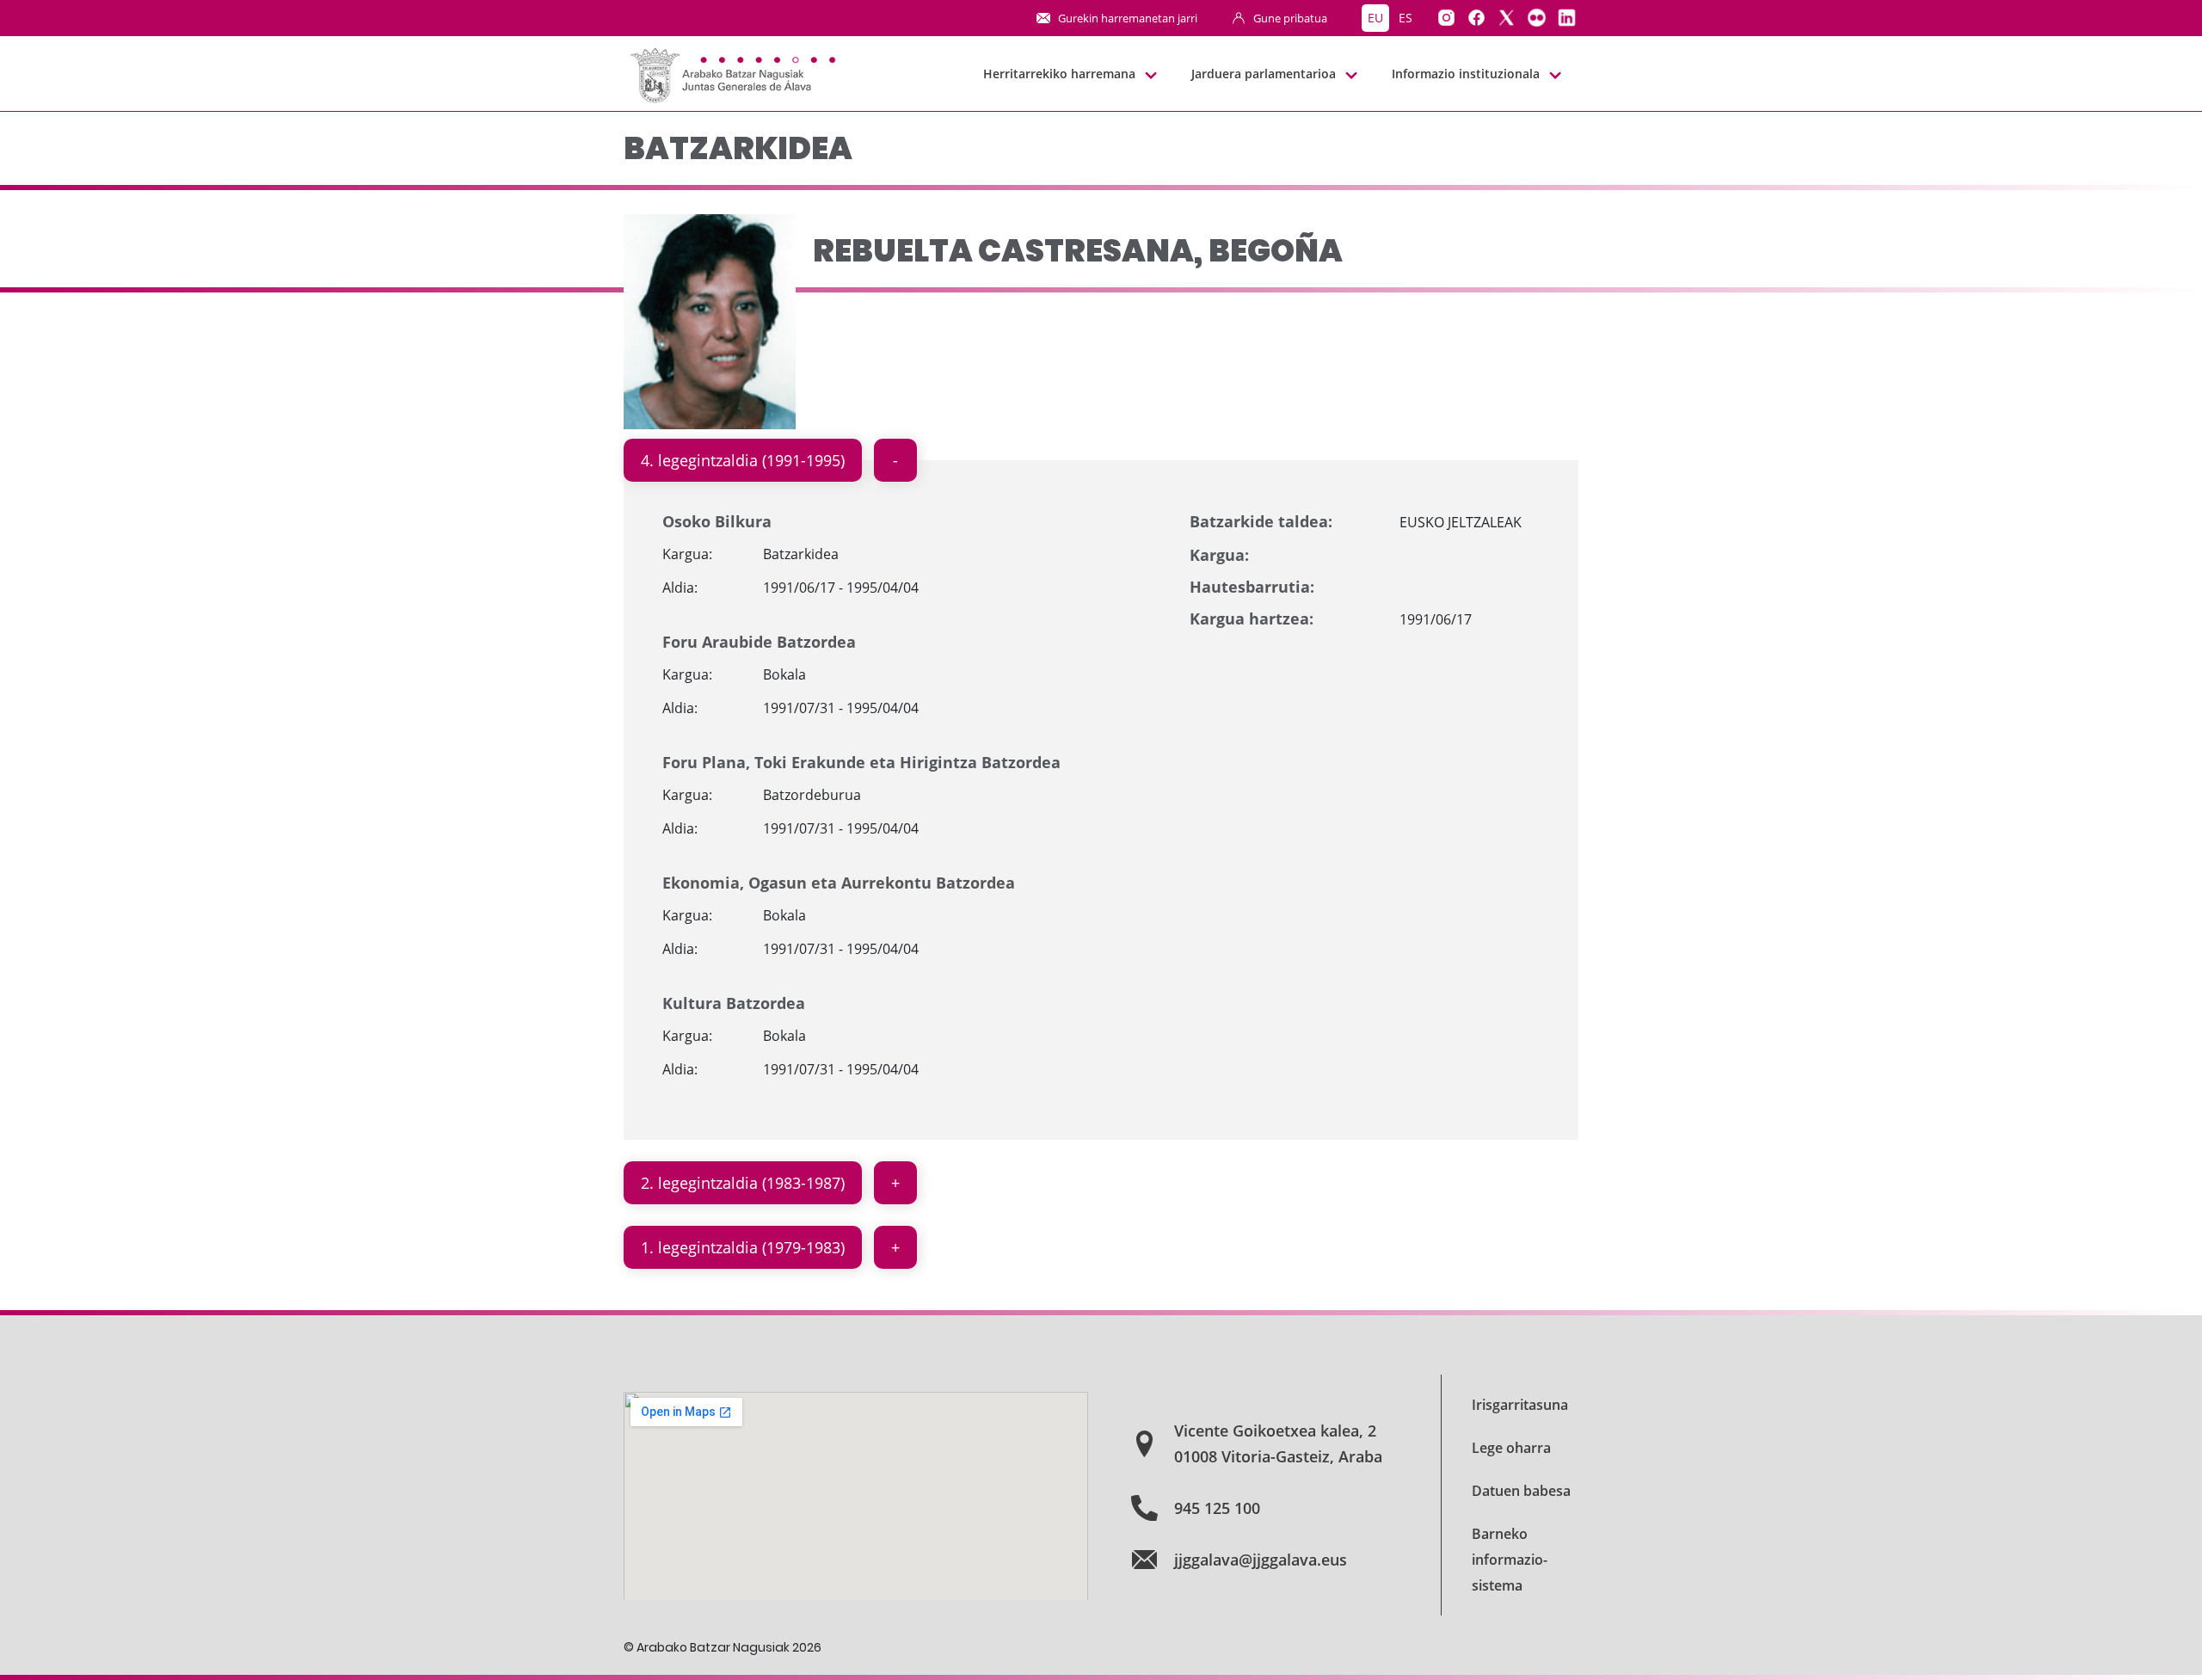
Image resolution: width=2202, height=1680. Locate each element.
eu (1375, 18)
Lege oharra (1511, 1448)
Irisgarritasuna (1520, 1405)
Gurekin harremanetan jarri (1128, 18)
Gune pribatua (1290, 18)
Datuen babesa (1521, 1491)
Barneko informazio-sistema (1510, 1560)
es (1405, 18)
